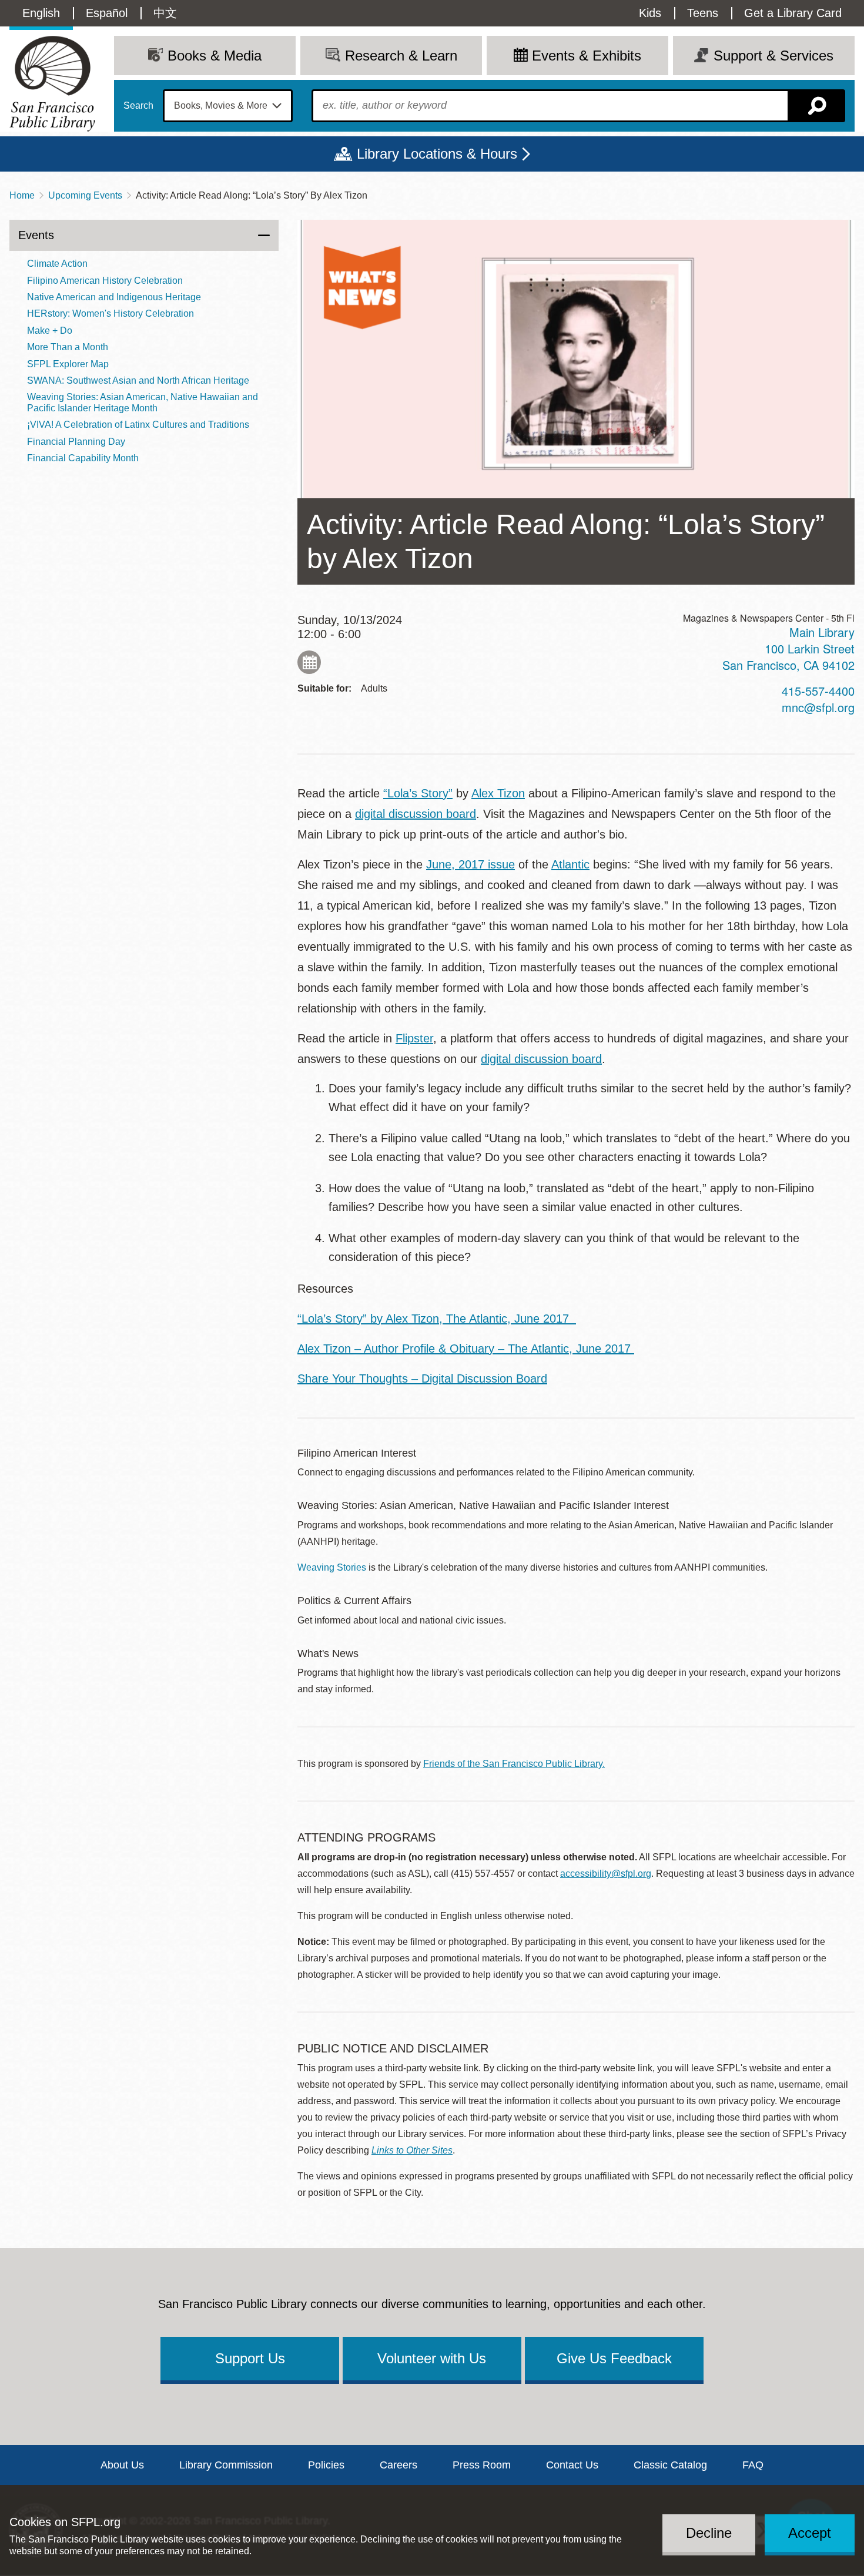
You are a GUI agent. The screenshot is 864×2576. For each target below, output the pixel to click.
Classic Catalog (670, 2465)
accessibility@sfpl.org (606, 1874)
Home (22, 195)
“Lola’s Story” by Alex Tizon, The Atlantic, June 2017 (437, 1319)
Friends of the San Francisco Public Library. (514, 1764)
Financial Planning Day (76, 442)
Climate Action (57, 264)
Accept (810, 2533)
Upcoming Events (85, 195)
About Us (122, 2465)
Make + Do (50, 331)
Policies (326, 2465)
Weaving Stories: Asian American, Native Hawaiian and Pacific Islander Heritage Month (143, 402)
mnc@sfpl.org (818, 707)
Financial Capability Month (83, 458)
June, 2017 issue (470, 864)
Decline (709, 2533)
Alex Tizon (498, 793)
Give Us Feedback (614, 2358)
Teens (703, 13)
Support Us (250, 2358)
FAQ (753, 2465)
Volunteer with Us (432, 2358)
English (41, 13)
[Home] (52, 84)
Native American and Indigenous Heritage (114, 297)
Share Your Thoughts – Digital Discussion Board (422, 1378)
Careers (398, 2465)
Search (138, 106)
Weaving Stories (332, 1567)
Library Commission (226, 2465)
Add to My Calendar (309, 662)
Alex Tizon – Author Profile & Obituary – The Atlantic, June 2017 (466, 1349)
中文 (165, 13)
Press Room (482, 2465)
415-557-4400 (818, 691)
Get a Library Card (793, 13)
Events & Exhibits (587, 56)
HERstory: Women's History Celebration (110, 313)
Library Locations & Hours (437, 154)
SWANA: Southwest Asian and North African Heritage (138, 380)
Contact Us (572, 2465)
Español (107, 13)
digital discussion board (416, 814)
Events (36, 235)
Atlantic (570, 864)
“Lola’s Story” (418, 793)
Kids (650, 13)
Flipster (414, 1038)
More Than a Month (68, 347)
